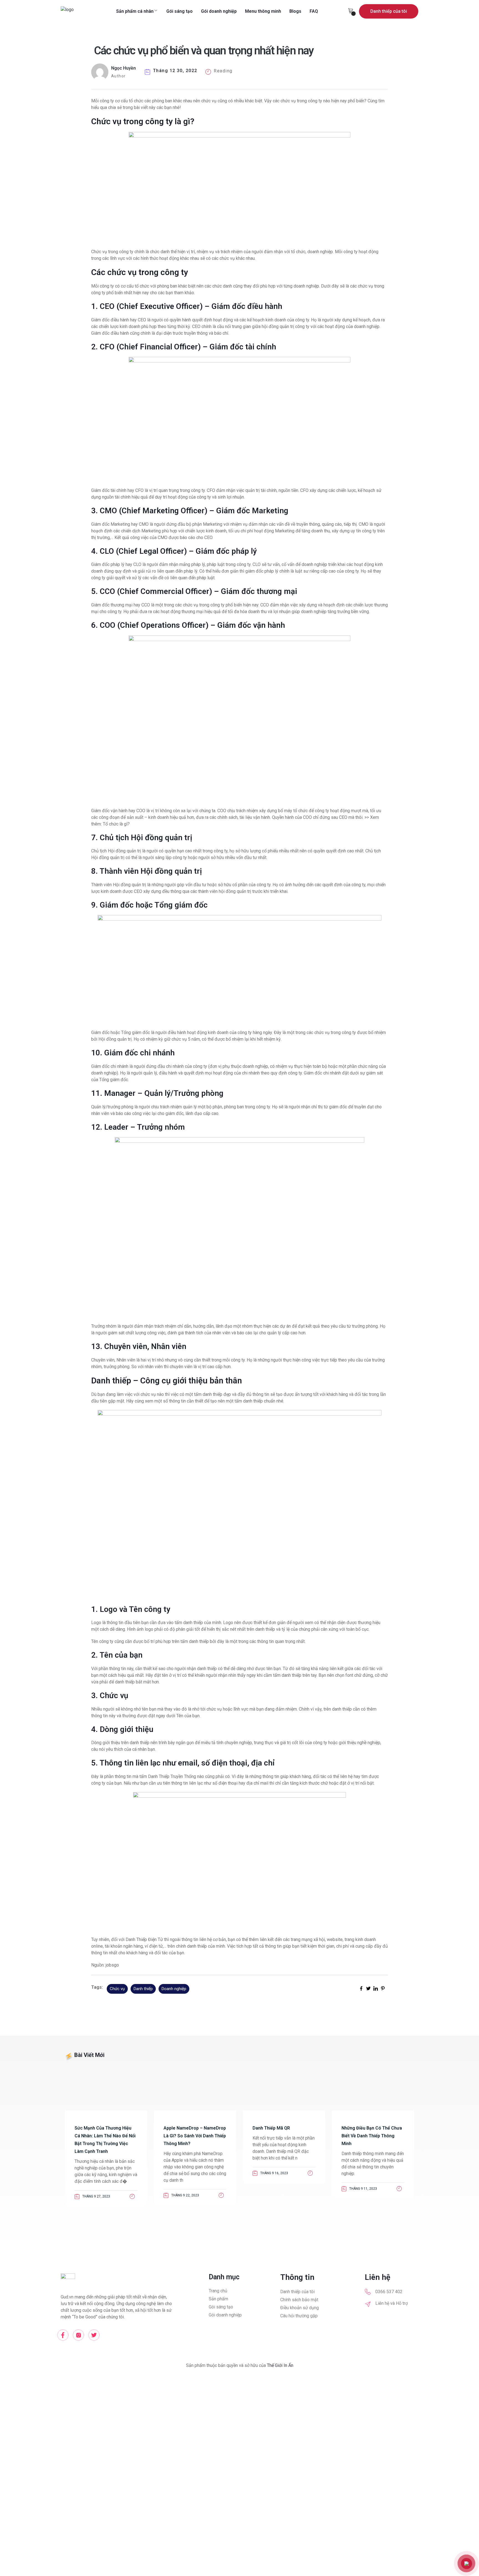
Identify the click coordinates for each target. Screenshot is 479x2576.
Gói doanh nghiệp (219, 11)
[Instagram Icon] (78, 2335)
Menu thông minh (263, 11)
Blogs (295, 11)
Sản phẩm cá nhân (135, 11)
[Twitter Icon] (94, 2335)
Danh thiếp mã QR (271, 2128)
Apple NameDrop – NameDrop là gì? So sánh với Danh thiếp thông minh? (195, 2136)
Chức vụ (117, 1989)
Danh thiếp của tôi (389, 11)
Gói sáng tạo (179, 11)
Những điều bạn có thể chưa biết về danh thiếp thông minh (372, 2136)
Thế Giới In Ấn (280, 2365)
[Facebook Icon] (63, 2335)
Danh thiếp (143, 1989)
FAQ (314, 11)
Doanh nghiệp (174, 1989)
